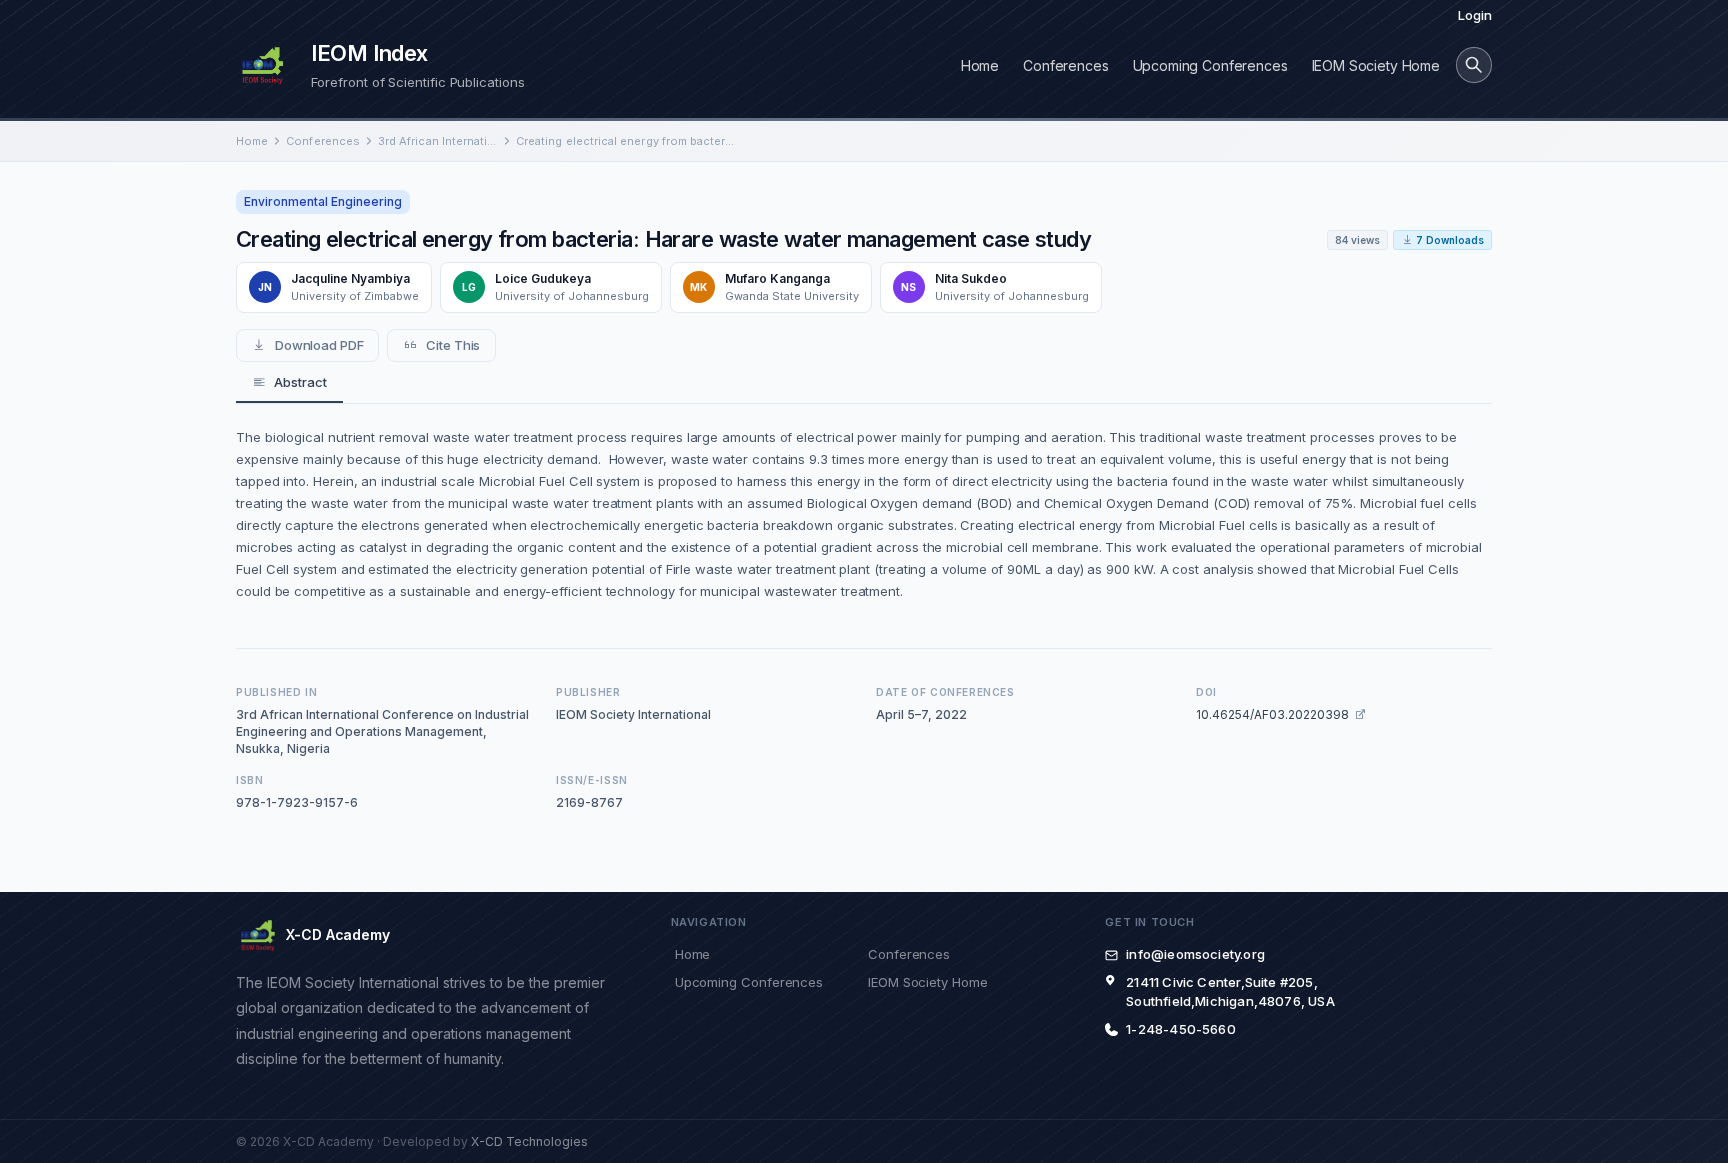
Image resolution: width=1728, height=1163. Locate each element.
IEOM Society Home (1376, 65)
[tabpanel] (864, 514)
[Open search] (1474, 65)
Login (1475, 15)
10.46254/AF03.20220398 (1272, 714)
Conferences (1065, 65)
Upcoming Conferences (1210, 65)
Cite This (453, 345)
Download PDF (319, 345)
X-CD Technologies (529, 1141)
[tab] (289, 383)
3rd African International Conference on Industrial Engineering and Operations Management (438, 141)
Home (980, 65)
